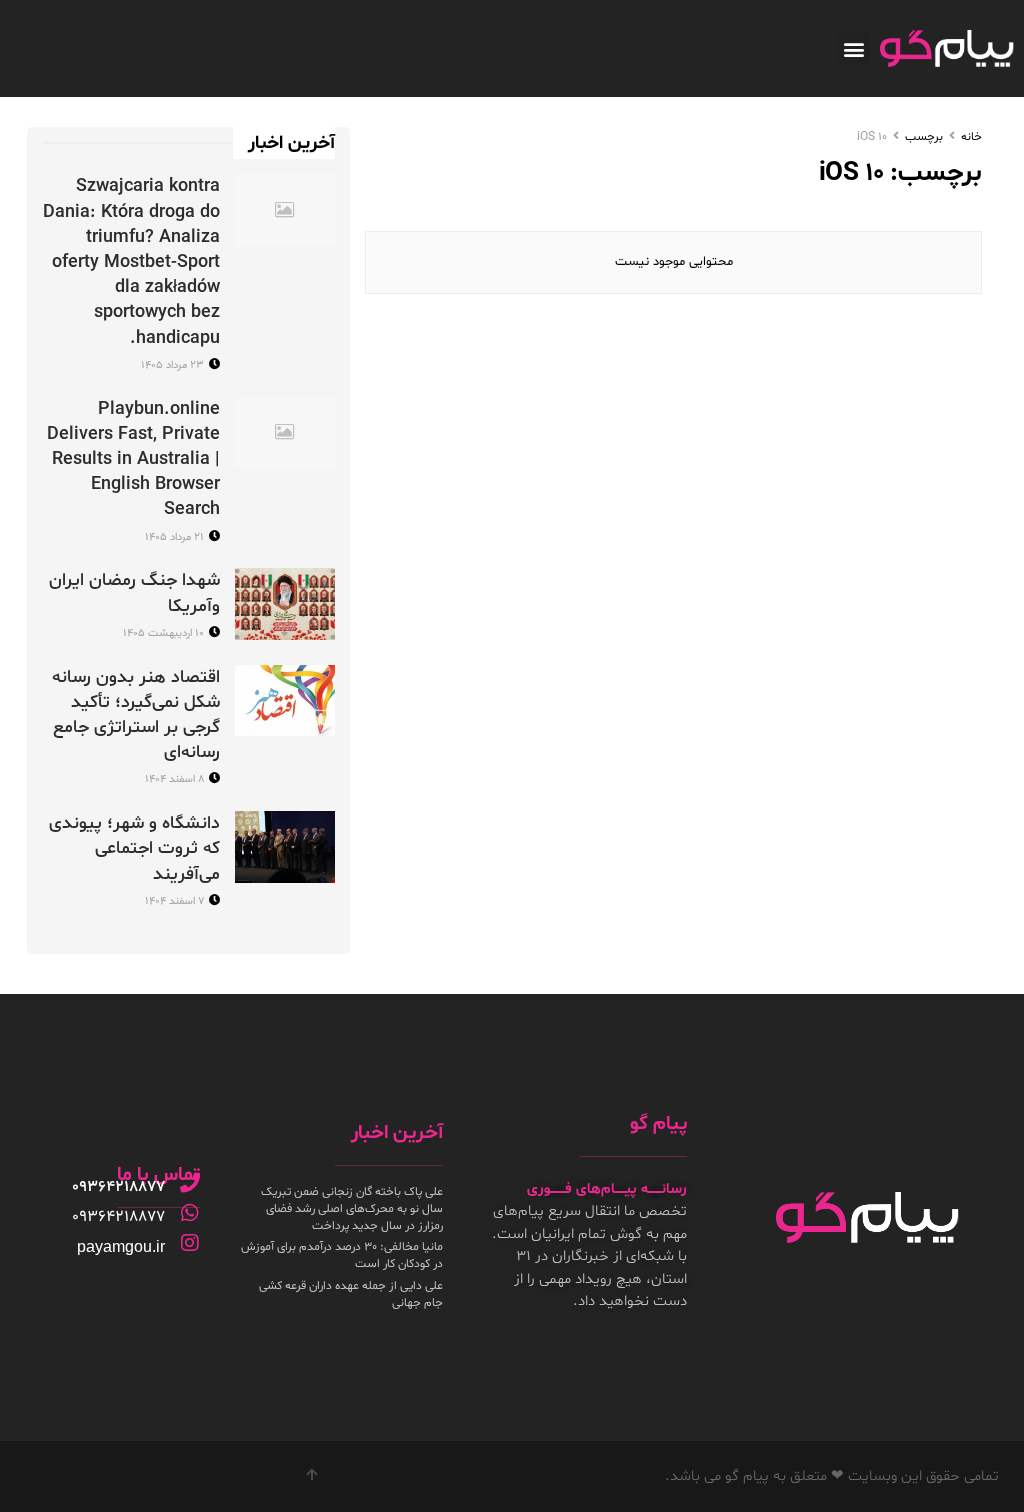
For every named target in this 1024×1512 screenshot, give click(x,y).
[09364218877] (190, 1183)
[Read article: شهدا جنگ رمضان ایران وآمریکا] (285, 604)
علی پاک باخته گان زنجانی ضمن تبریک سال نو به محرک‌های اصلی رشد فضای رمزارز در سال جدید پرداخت (352, 1209)
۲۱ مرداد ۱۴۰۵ (176, 537)
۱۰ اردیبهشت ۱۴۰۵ (165, 633)
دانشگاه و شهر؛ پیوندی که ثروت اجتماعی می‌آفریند (134, 848)
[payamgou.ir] (190, 1243)
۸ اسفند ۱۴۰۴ (176, 779)
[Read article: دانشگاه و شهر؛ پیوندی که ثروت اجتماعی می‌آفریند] (285, 847)
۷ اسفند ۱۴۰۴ (176, 901)
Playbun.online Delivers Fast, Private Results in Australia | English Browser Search (133, 460)
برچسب (924, 137)
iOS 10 (872, 137)
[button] (853, 48)
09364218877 (118, 1187)
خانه (971, 137)
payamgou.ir (121, 1246)
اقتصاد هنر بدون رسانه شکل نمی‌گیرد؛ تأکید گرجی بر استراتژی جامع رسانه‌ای (136, 715)
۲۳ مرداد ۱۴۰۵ (174, 365)
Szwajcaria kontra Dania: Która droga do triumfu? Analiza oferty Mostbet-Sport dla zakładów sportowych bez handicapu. (131, 262)
